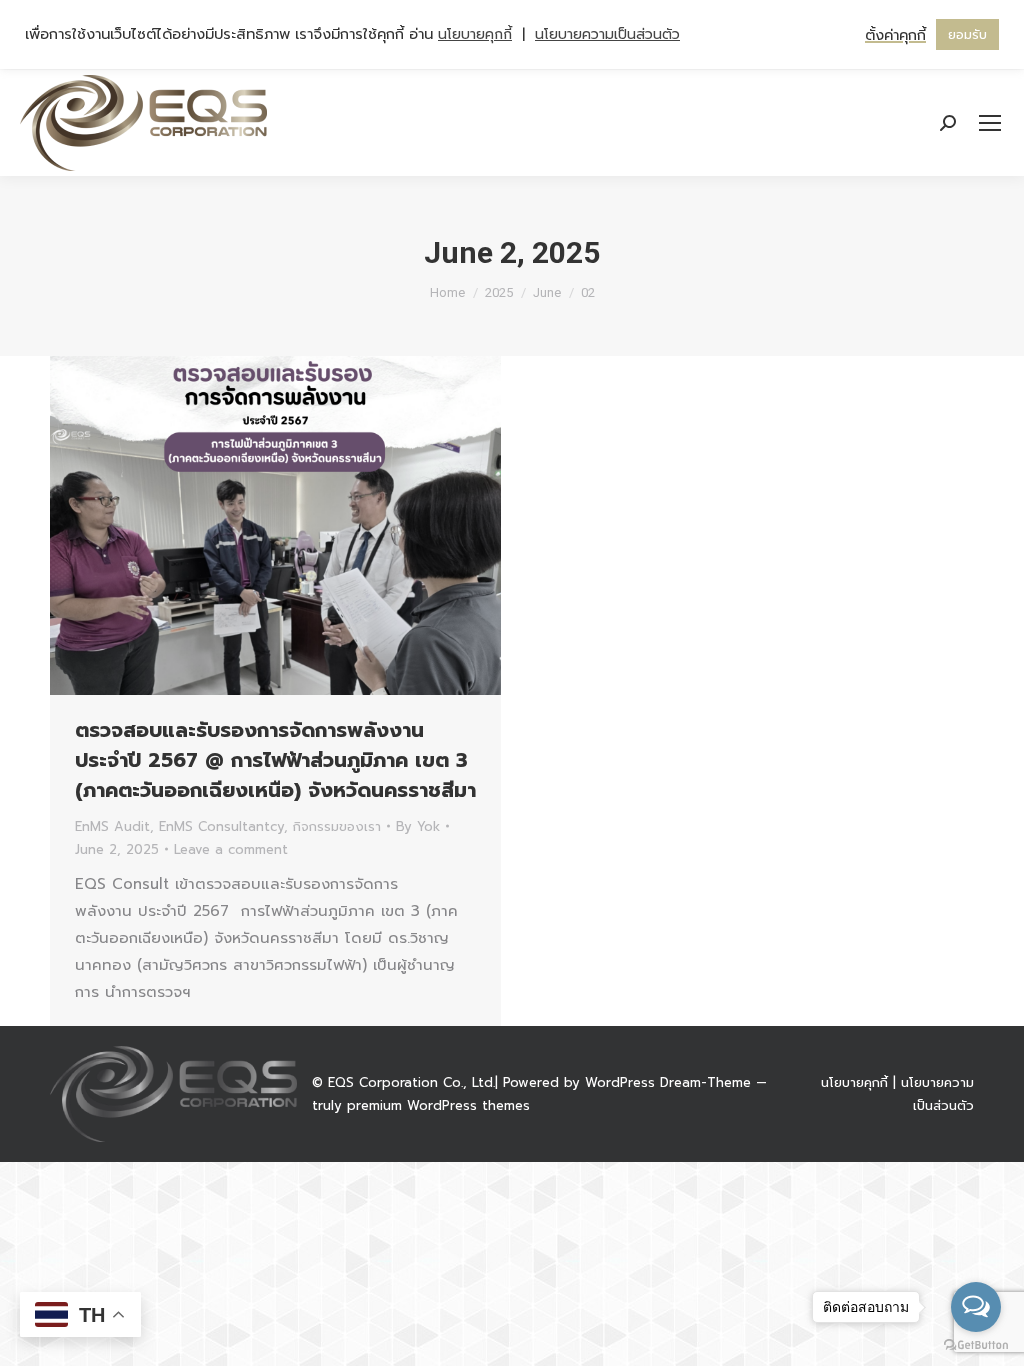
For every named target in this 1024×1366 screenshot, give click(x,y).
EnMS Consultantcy (221, 826)
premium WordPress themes (438, 1105)
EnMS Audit (112, 826)
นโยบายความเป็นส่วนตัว (607, 34)
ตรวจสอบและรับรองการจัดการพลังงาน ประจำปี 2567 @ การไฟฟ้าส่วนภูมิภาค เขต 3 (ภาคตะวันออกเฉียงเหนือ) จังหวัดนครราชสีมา (275, 760)
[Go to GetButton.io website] (976, 1345)
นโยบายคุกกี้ (854, 1082)
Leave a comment (231, 849)
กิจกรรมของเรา (337, 826)
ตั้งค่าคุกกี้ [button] (895, 35)
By (418, 826)
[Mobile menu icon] (990, 123)
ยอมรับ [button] (967, 34)
